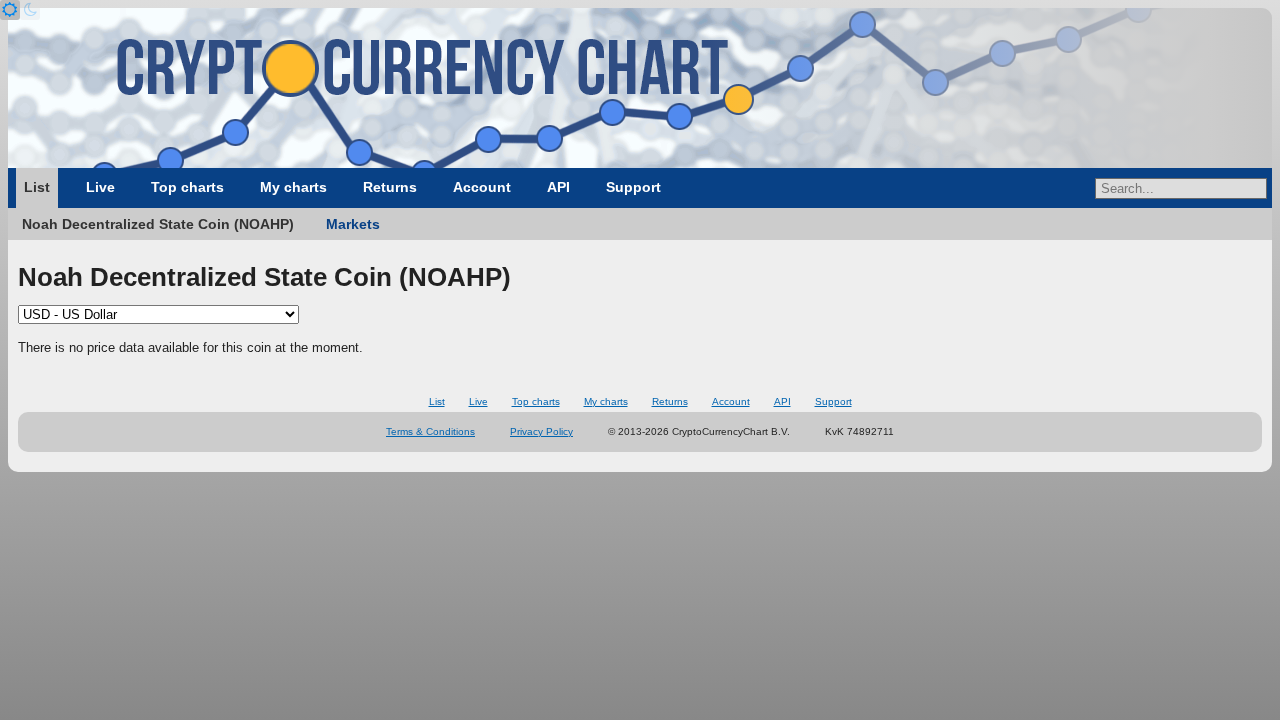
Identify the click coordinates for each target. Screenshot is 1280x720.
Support (633, 187)
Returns (390, 187)
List (37, 187)
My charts (293, 187)
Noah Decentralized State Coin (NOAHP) (158, 224)
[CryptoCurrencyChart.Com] (640, 88)
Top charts (187, 187)
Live (100, 187)
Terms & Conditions (430, 431)
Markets (353, 224)
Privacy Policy (541, 431)
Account (482, 187)
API (558, 187)
